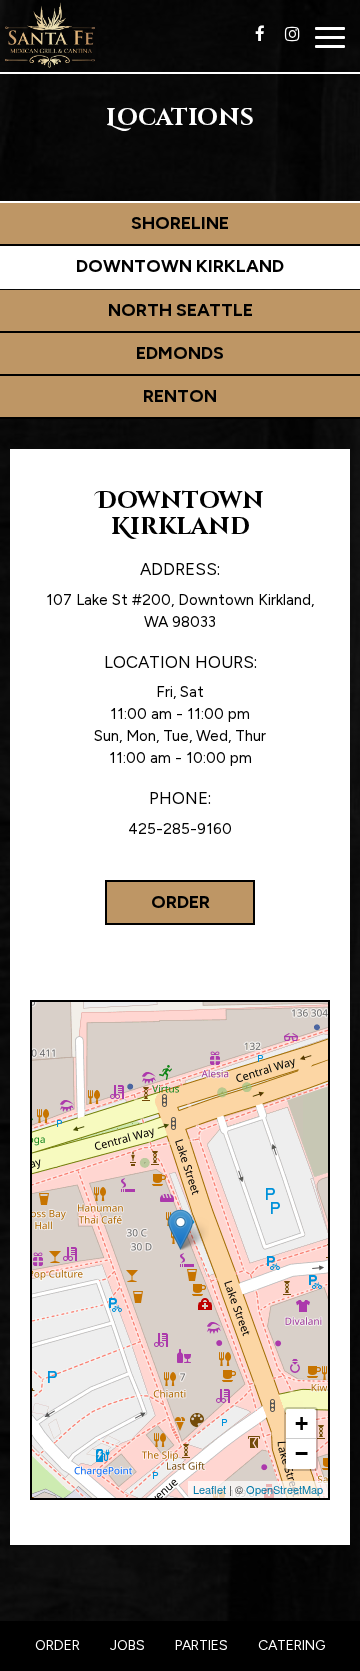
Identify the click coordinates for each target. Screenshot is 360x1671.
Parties (201, 1645)
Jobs (127, 1645)
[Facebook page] (260, 34)
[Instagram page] (292, 34)
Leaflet (209, 1489)
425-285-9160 (180, 828)
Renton (180, 396)
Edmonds (180, 353)
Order (180, 902)
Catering (291, 1645)
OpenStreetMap (284, 1489)
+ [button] (301, 1423)
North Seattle (180, 310)
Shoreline (180, 223)
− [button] (301, 1453)
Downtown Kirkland (180, 266)
